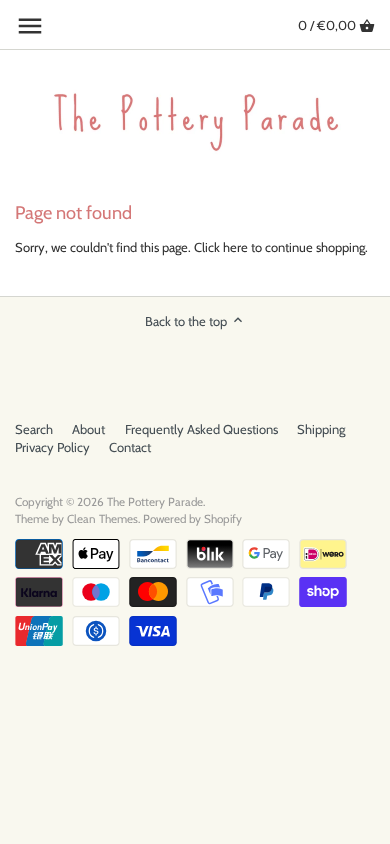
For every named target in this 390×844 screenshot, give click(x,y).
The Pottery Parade (155, 502)
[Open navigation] (30, 26)
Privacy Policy (52, 447)
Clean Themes (102, 519)
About (88, 429)
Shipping (321, 429)
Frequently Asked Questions (201, 429)
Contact (130, 447)
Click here (221, 247)
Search (34, 429)
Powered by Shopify (192, 519)
